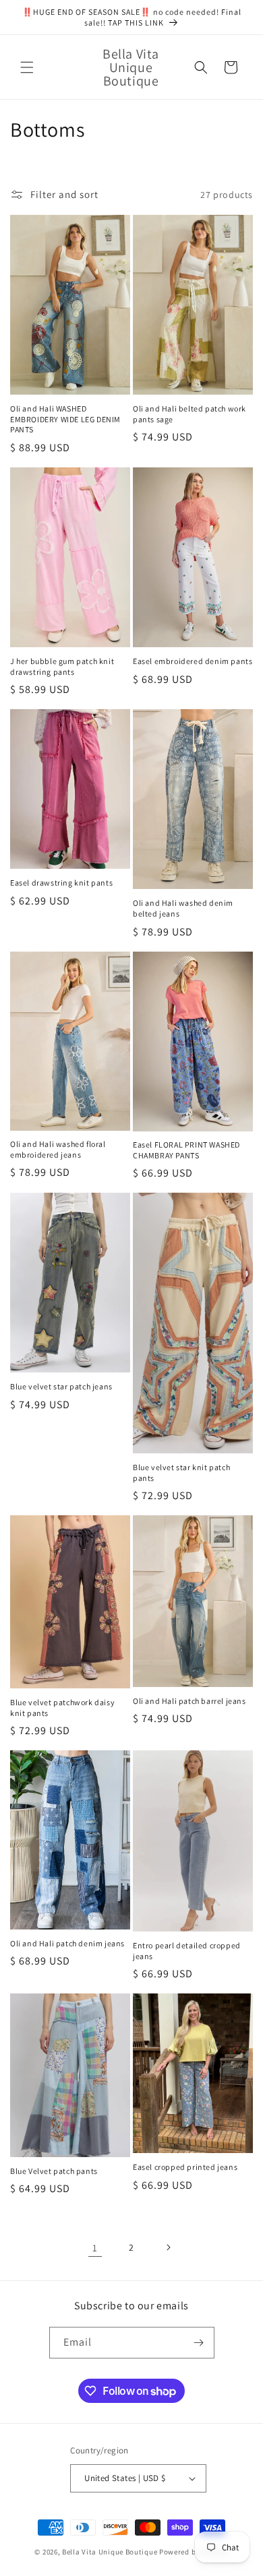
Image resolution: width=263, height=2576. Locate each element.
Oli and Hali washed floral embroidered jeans (58, 1149)
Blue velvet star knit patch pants (181, 1473)
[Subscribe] (199, 2343)
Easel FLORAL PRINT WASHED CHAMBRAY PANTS (186, 1150)
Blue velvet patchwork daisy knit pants (62, 1708)
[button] (27, 67)
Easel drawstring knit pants (61, 883)
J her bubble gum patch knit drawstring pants (62, 666)
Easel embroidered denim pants (193, 661)
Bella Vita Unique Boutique (110, 2552)
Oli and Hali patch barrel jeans (189, 1701)
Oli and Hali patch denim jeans (67, 1943)
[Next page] (168, 2247)
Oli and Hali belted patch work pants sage (189, 414)
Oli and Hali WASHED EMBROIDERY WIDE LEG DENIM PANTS (65, 419)
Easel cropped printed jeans (185, 2167)
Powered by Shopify (194, 2552)
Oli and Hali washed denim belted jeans (183, 908)
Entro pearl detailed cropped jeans (187, 1951)
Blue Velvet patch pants (54, 2171)
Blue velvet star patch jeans (61, 1386)
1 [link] (95, 2248)
